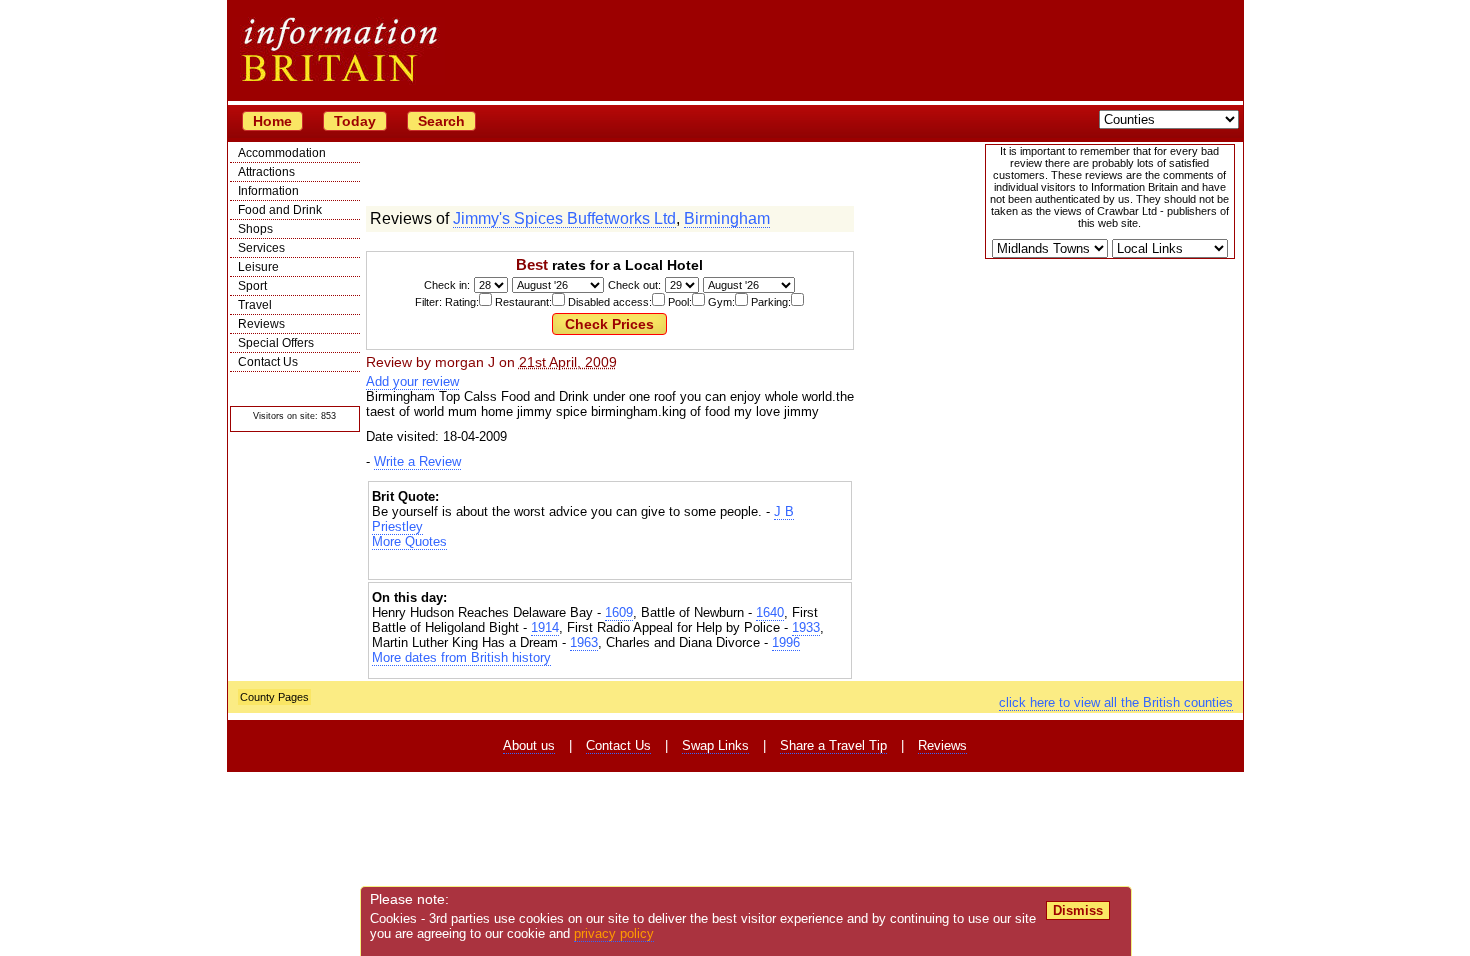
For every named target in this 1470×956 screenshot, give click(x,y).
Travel (255, 305)
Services (261, 248)
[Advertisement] (610, 566)
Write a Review (417, 461)
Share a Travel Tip (833, 745)
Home (272, 121)
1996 (786, 642)
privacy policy (614, 933)
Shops (255, 229)
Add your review (412, 381)
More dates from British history (461, 657)
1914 (545, 627)
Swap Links (715, 745)
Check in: (447, 285)
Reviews (261, 324)
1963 (584, 642)
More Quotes (409, 541)
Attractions (266, 172)
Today (355, 121)
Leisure (258, 267)
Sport (252, 286)
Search (441, 121)
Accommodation (282, 153)
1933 (806, 627)
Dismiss (1078, 910)
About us (529, 745)
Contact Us (268, 362)
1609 (619, 612)
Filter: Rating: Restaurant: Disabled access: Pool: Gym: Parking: (603, 302)
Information (268, 191)
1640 (770, 612)
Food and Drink (280, 210)
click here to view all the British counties (1116, 702)
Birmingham (727, 218)
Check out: (634, 285)
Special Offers (276, 343)
